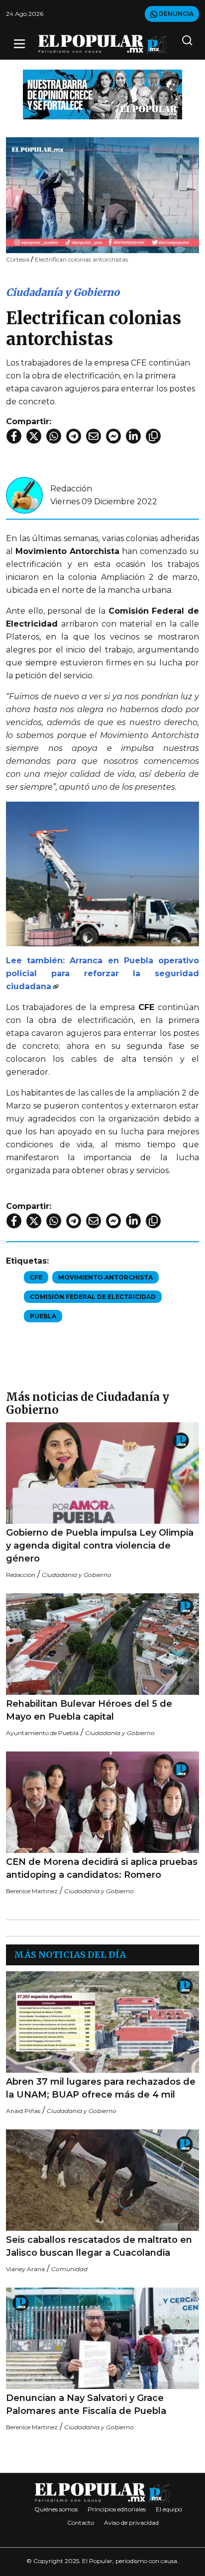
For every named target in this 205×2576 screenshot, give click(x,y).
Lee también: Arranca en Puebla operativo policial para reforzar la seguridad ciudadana (102, 973)
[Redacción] (24, 495)
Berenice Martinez (32, 1891)
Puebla (43, 1316)
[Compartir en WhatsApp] (54, 436)
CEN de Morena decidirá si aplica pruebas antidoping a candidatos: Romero (102, 1868)
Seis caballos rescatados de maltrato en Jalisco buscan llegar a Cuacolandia (99, 2246)
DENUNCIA (175, 14)
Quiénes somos (56, 2509)
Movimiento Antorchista (105, 1277)
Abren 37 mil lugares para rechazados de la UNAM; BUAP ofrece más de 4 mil (101, 2088)
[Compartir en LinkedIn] (133, 436)
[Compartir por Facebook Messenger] (113, 436)
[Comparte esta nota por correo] (94, 436)
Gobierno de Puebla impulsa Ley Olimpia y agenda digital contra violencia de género (100, 1546)
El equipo (169, 2509)
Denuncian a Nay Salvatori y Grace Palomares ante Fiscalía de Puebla (86, 2404)
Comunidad (69, 2269)
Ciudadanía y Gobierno (63, 292)
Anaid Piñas (23, 2111)
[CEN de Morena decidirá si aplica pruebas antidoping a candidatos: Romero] (102, 1802)
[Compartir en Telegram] (74, 436)
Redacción (71, 489)
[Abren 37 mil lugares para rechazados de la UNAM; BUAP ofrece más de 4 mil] (102, 2022)
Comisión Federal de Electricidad (93, 1297)
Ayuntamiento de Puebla (42, 1733)
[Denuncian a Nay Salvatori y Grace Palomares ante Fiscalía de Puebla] (102, 2338)
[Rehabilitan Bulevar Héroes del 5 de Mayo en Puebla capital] (102, 1644)
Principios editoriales (117, 2509)
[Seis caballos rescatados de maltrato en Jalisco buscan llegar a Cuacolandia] (102, 2180)
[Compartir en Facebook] (14, 436)
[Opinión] (102, 94)
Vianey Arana (25, 2269)
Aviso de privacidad (131, 2523)
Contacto (81, 2523)
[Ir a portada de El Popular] (103, 44)
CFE (36, 1277)
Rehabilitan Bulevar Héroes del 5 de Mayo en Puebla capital (89, 1710)
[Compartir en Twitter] (34, 436)
